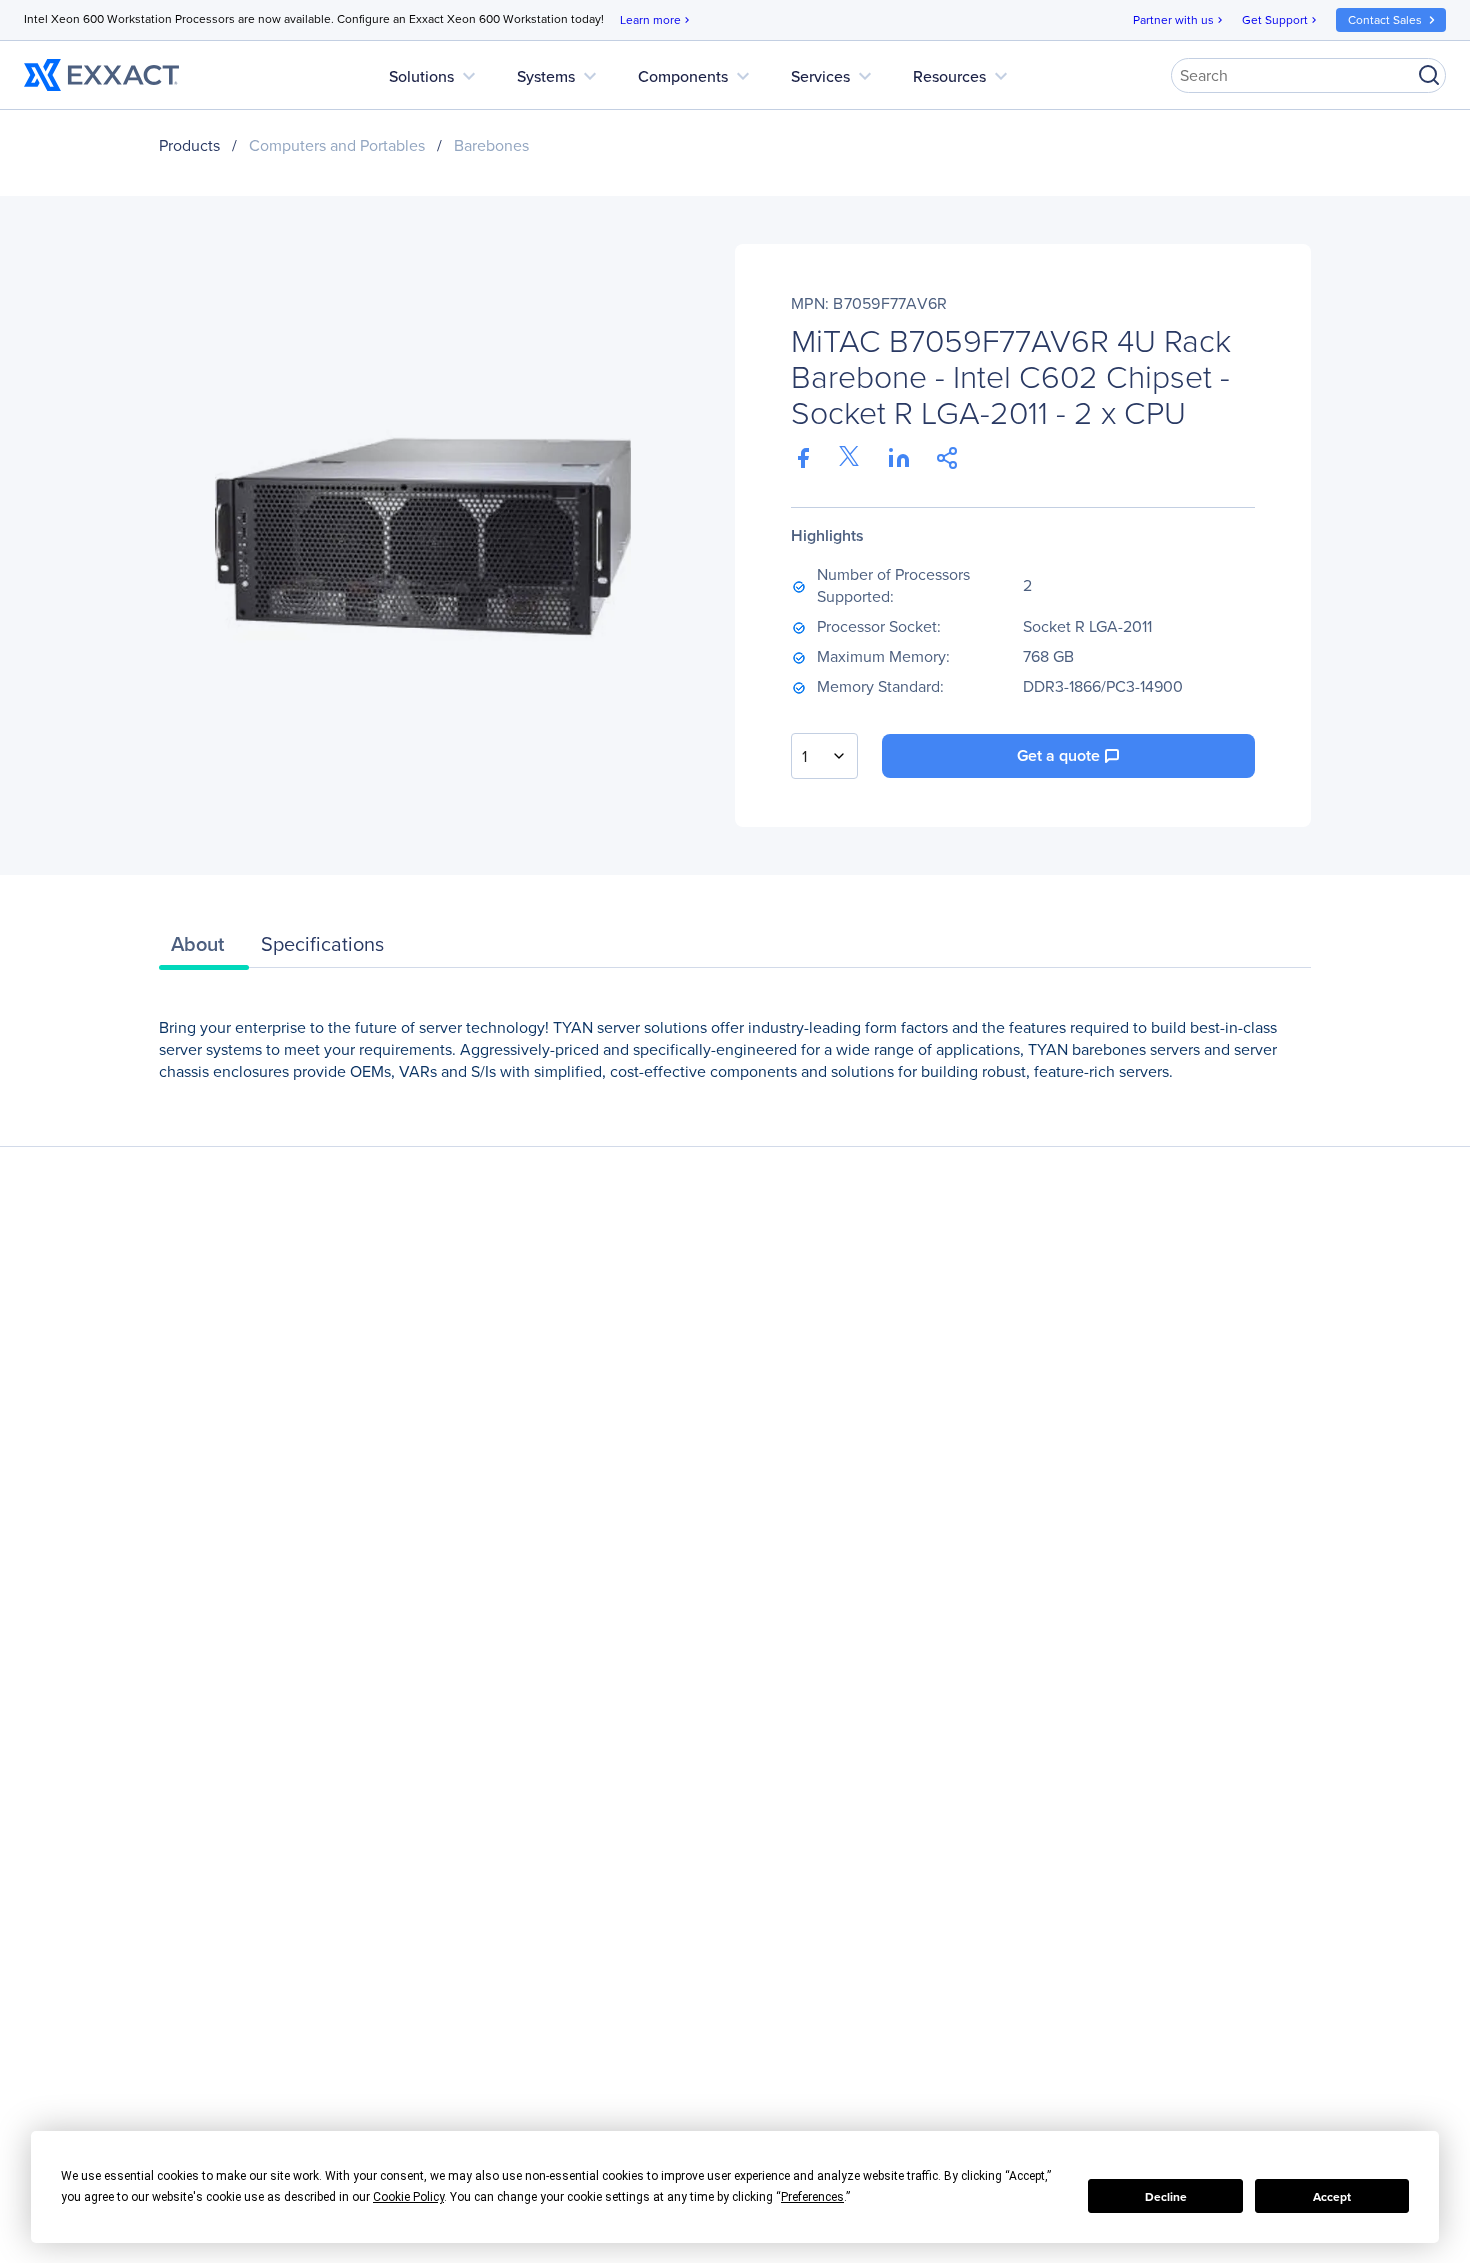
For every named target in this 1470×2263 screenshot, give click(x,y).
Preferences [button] (812, 2197)
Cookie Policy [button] (408, 2197)
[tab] (204, 949)
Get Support (1281, 19)
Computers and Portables (337, 145)
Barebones (491, 145)
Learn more (656, 19)
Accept (1332, 2196)
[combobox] (824, 756)
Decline (1166, 2196)
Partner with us (1179, 19)
